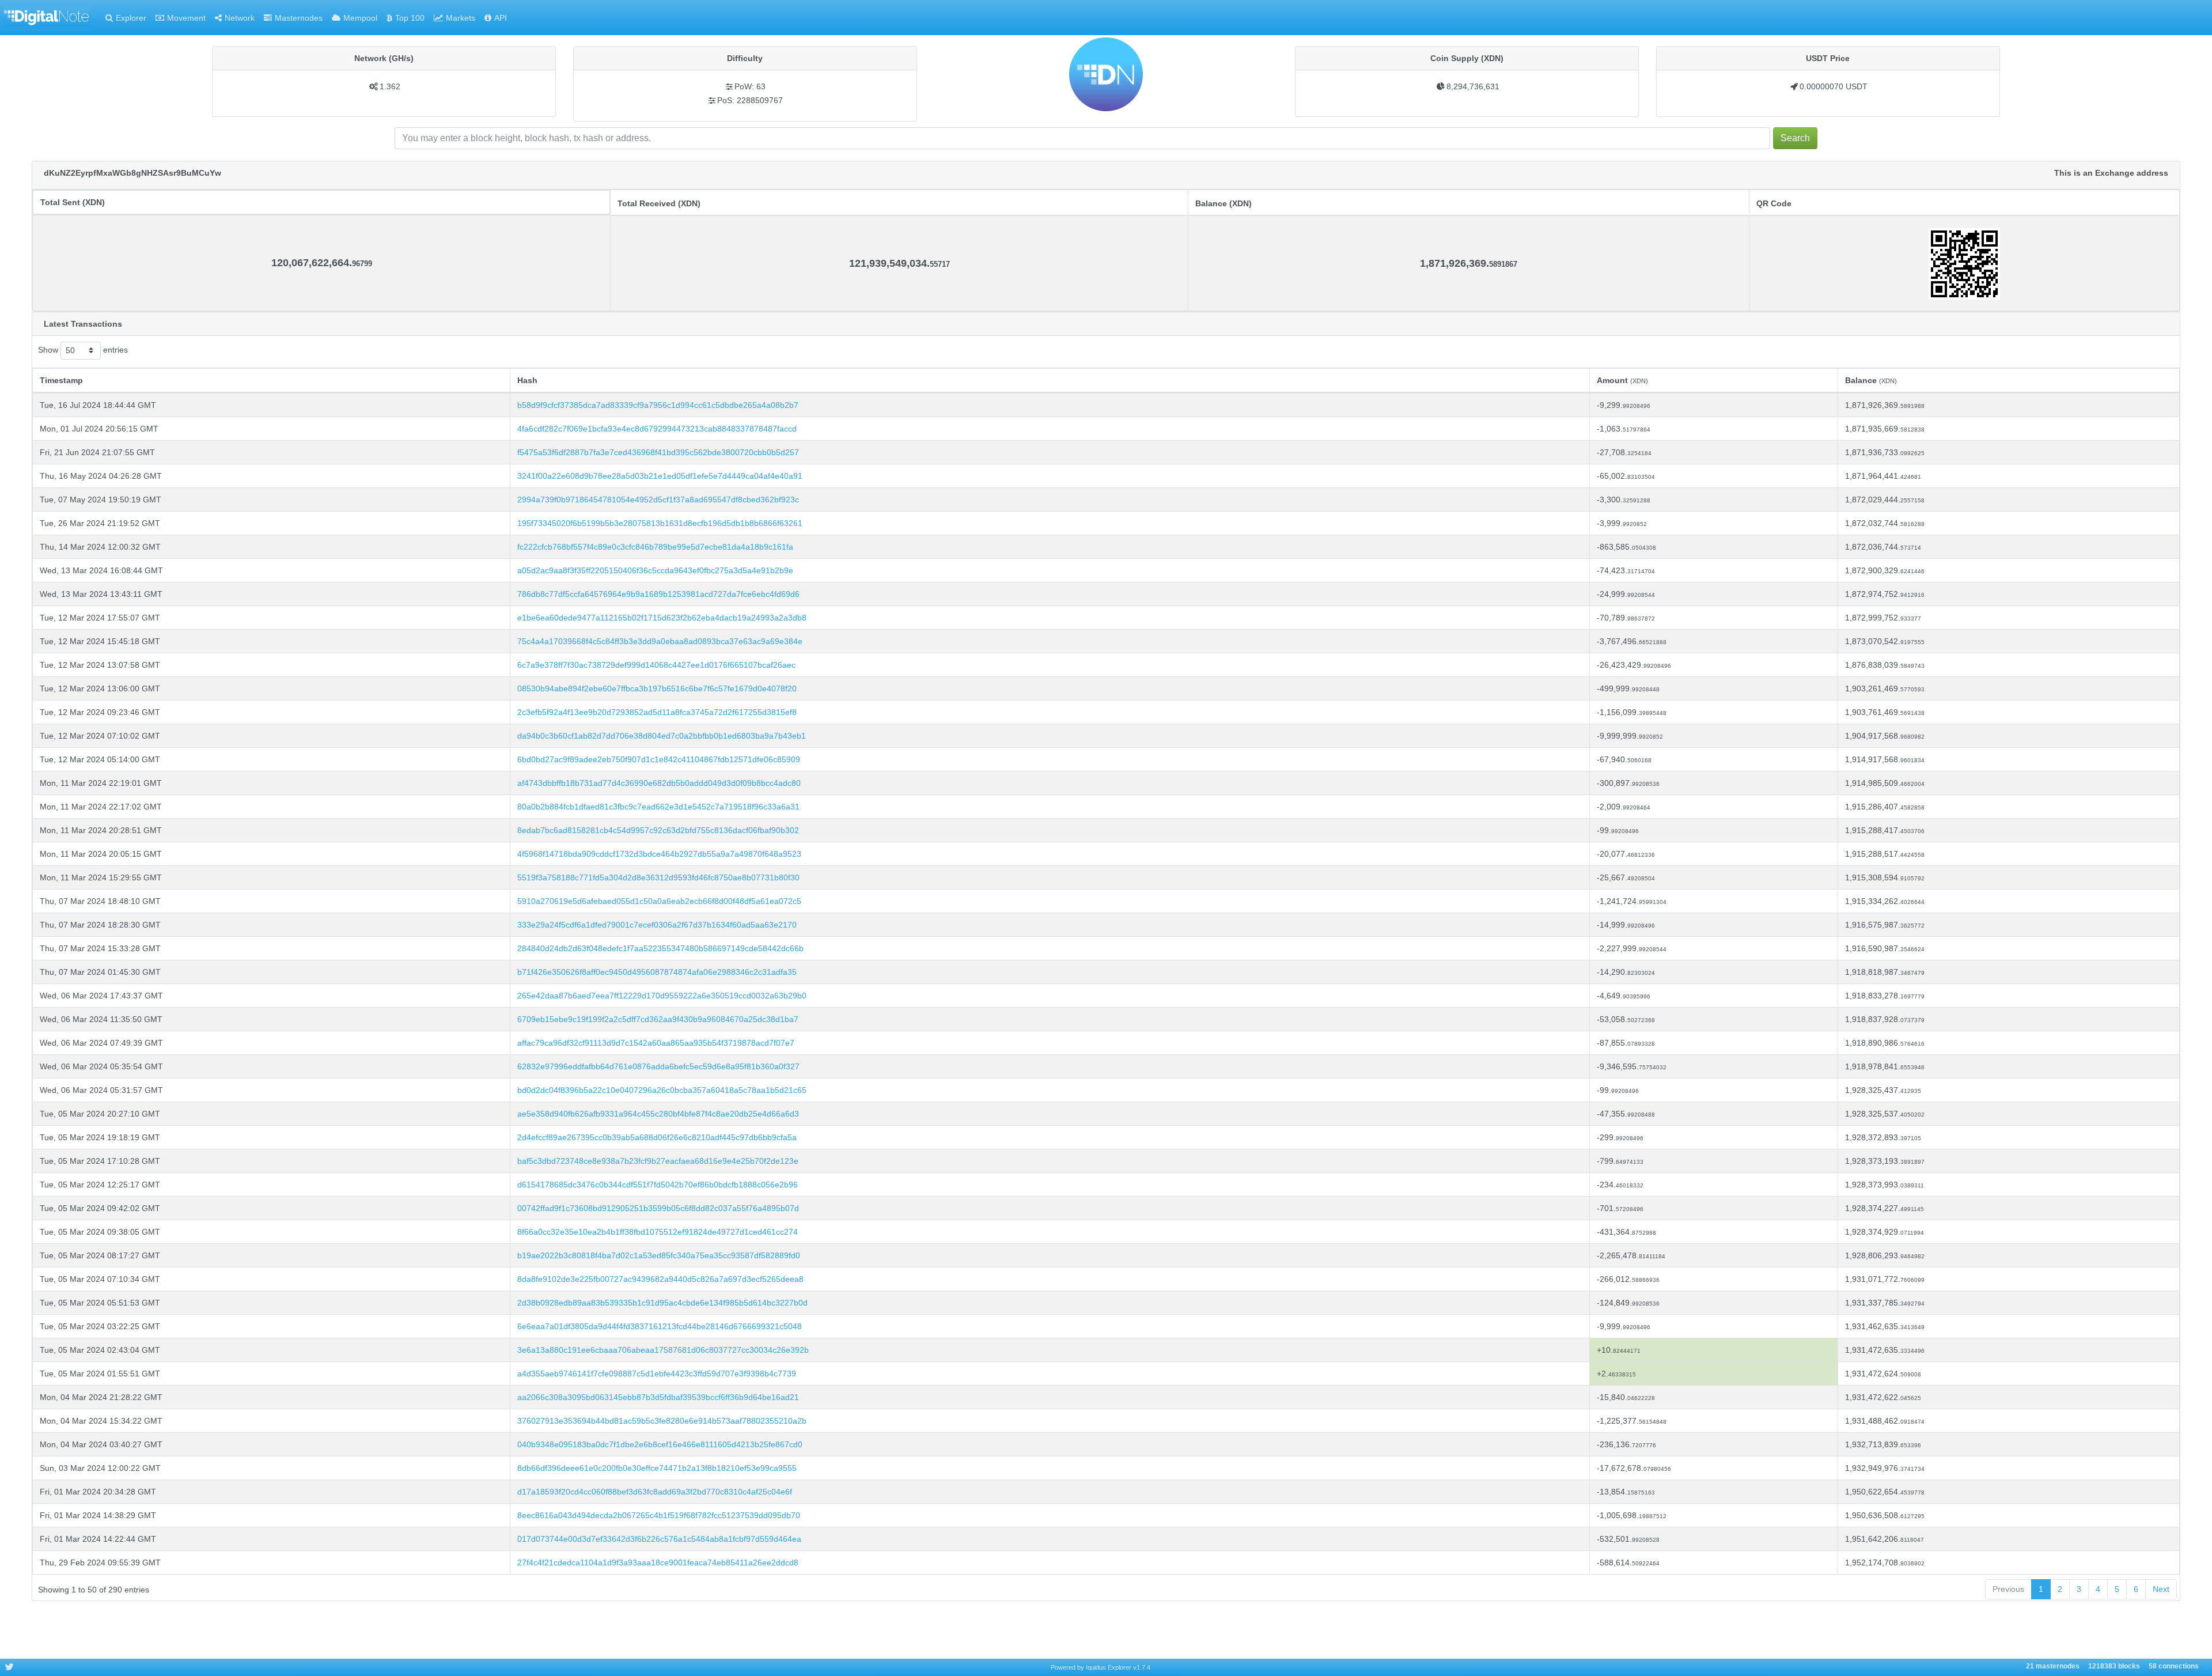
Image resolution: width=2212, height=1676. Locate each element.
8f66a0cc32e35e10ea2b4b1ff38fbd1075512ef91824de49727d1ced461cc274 (658, 1232)
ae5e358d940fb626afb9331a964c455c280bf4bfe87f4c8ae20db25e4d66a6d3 (658, 1114)
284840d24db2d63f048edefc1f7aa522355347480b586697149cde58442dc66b (660, 948)
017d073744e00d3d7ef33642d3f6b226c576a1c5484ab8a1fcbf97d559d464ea (659, 1539)
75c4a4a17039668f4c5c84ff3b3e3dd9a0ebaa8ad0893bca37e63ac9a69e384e (660, 641)
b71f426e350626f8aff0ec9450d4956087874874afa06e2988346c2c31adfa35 (657, 972)
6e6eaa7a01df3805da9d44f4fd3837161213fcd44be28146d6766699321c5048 (660, 1326)
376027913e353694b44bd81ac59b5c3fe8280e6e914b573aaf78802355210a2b (662, 1421)
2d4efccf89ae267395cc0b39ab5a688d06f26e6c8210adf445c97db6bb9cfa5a (657, 1137)
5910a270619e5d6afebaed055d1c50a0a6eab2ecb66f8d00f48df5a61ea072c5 (659, 901)
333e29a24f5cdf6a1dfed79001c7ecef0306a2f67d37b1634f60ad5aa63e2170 (657, 925)
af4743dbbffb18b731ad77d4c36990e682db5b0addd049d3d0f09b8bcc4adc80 (659, 783)
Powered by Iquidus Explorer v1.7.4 (1101, 1667)
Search (1795, 138)
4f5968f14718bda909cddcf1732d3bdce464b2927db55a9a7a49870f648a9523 (659, 854)
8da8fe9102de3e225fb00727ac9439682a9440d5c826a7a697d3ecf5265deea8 (660, 1279)
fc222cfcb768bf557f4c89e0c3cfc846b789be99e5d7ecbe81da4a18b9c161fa (655, 547)
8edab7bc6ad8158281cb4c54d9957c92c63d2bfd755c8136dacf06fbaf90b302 (658, 830)
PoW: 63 (750, 86)
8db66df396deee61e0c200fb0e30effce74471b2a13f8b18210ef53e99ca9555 (657, 1468)
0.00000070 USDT (1834, 86)
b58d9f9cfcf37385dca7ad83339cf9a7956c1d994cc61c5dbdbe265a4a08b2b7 (658, 405)
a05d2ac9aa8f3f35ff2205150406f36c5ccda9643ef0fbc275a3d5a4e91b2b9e (655, 570)
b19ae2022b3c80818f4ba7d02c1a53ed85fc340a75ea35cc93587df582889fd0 (659, 1255)
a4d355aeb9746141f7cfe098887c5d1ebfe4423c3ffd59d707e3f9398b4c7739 (657, 1374)
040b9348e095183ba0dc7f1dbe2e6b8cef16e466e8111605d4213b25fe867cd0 (660, 1444)
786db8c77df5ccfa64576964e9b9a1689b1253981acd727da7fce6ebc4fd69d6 (658, 594)
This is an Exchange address (2111, 173)
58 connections (2174, 1667)
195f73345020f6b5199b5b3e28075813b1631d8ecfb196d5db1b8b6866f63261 (660, 523)
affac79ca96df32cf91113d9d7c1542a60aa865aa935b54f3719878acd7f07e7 (656, 1043)
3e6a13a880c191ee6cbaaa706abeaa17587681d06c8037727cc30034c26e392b (663, 1350)
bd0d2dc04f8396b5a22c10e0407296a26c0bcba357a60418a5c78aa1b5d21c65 (662, 1090)
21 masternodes (2053, 1667)
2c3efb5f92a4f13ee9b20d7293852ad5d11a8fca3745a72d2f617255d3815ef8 (657, 712)
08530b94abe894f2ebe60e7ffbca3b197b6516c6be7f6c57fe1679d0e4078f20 (657, 688)
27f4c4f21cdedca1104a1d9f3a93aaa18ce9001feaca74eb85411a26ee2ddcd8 (658, 1562)
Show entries (83, 350)
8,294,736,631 (1473, 86)
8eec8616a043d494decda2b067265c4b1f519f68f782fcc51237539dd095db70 (659, 1515)
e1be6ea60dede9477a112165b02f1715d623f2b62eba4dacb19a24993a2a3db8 (662, 618)
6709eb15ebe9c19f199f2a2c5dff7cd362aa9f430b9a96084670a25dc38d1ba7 (658, 1019)
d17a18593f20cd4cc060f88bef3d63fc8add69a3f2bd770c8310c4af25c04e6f (655, 1492)
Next (2161, 1589)
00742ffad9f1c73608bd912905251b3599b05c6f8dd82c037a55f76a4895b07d (658, 1208)
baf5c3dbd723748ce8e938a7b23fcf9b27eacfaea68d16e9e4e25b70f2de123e (658, 1161)
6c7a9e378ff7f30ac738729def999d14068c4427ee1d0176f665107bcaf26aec (656, 665)
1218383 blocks (2114, 1667)
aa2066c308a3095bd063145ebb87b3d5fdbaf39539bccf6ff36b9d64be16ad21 (658, 1397)
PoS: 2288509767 (750, 100)
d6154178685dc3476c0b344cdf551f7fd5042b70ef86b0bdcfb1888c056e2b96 (658, 1185)
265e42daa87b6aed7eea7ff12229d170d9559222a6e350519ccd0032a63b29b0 (662, 996)
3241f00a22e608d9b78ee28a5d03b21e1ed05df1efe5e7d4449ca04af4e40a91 (660, 476)
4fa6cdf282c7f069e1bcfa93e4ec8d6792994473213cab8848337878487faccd (657, 429)
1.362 (390, 86)
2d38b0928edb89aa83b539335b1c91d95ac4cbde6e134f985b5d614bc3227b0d (662, 1303)
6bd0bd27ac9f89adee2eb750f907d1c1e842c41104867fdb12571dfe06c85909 (659, 759)
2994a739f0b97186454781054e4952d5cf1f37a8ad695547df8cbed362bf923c (658, 500)
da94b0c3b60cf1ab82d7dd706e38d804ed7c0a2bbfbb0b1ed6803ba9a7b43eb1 (662, 736)
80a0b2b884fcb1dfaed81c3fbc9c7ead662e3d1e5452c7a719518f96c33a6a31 (658, 807)
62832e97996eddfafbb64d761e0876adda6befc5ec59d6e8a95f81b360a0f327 (658, 1066)
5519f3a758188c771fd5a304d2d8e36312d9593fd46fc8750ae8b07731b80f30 (658, 877)
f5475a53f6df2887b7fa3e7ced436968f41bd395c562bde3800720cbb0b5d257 (658, 452)
